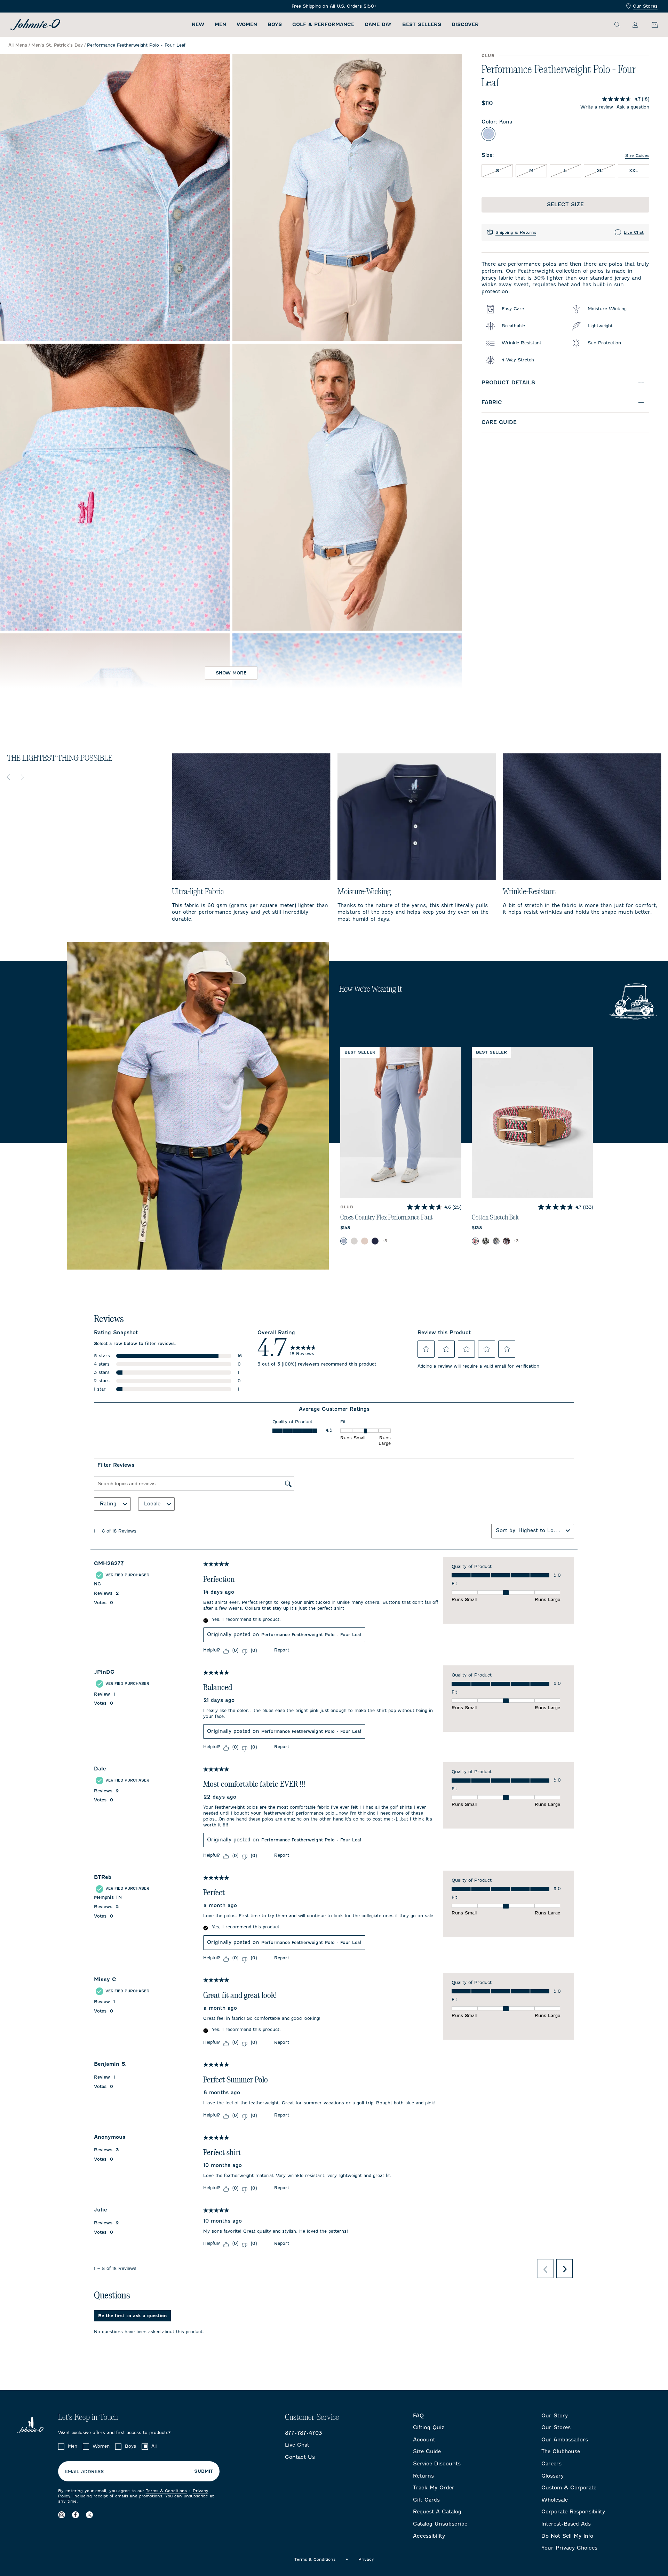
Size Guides (637, 155)
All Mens (18, 45)
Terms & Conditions (166, 2491)
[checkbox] (61, 2447)
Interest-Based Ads (566, 2524)
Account (424, 2440)
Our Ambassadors (565, 2440)
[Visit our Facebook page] (75, 2515)
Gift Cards (426, 2500)
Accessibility (429, 2536)
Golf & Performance (323, 25)
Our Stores (645, 6)
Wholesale (555, 2500)
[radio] (488, 134)
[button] (426, 1349)
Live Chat (634, 232)
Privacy (366, 2559)
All (154, 2446)
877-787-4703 (304, 2433)
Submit (204, 2471)
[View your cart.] (651, 25)
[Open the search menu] (617, 25)
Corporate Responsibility (573, 2512)
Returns (423, 2476)
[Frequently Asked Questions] (334, 6)
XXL (634, 171)
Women (247, 25)
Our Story (555, 2416)
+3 (385, 1241)
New (198, 25)
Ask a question (633, 107)
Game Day (378, 25)
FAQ (418, 2416)
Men (220, 25)
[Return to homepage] (35, 25)
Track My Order (434, 2488)
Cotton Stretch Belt (495, 1217)
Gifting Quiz (429, 2427)
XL (606, 170)
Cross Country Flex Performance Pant (387, 1217)
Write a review (597, 107)
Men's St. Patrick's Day (57, 45)
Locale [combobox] (152, 1504)
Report (282, 1650)
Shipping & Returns (516, 232)
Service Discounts (437, 2464)
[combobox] (541, 1530)
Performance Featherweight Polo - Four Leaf (311, 1635)
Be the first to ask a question (132, 2316)
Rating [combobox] (108, 1504)
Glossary (552, 2476)
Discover (465, 25)
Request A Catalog (437, 2512)
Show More (231, 673)
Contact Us (300, 2457)
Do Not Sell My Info (567, 2536)
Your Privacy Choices (569, 2548)
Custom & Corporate (569, 2488)
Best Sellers (422, 25)
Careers (551, 2464)
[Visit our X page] (89, 2515)
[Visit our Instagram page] (62, 2515)
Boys (275, 25)
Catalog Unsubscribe (440, 2524)
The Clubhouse (561, 2451)
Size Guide (427, 2451)
